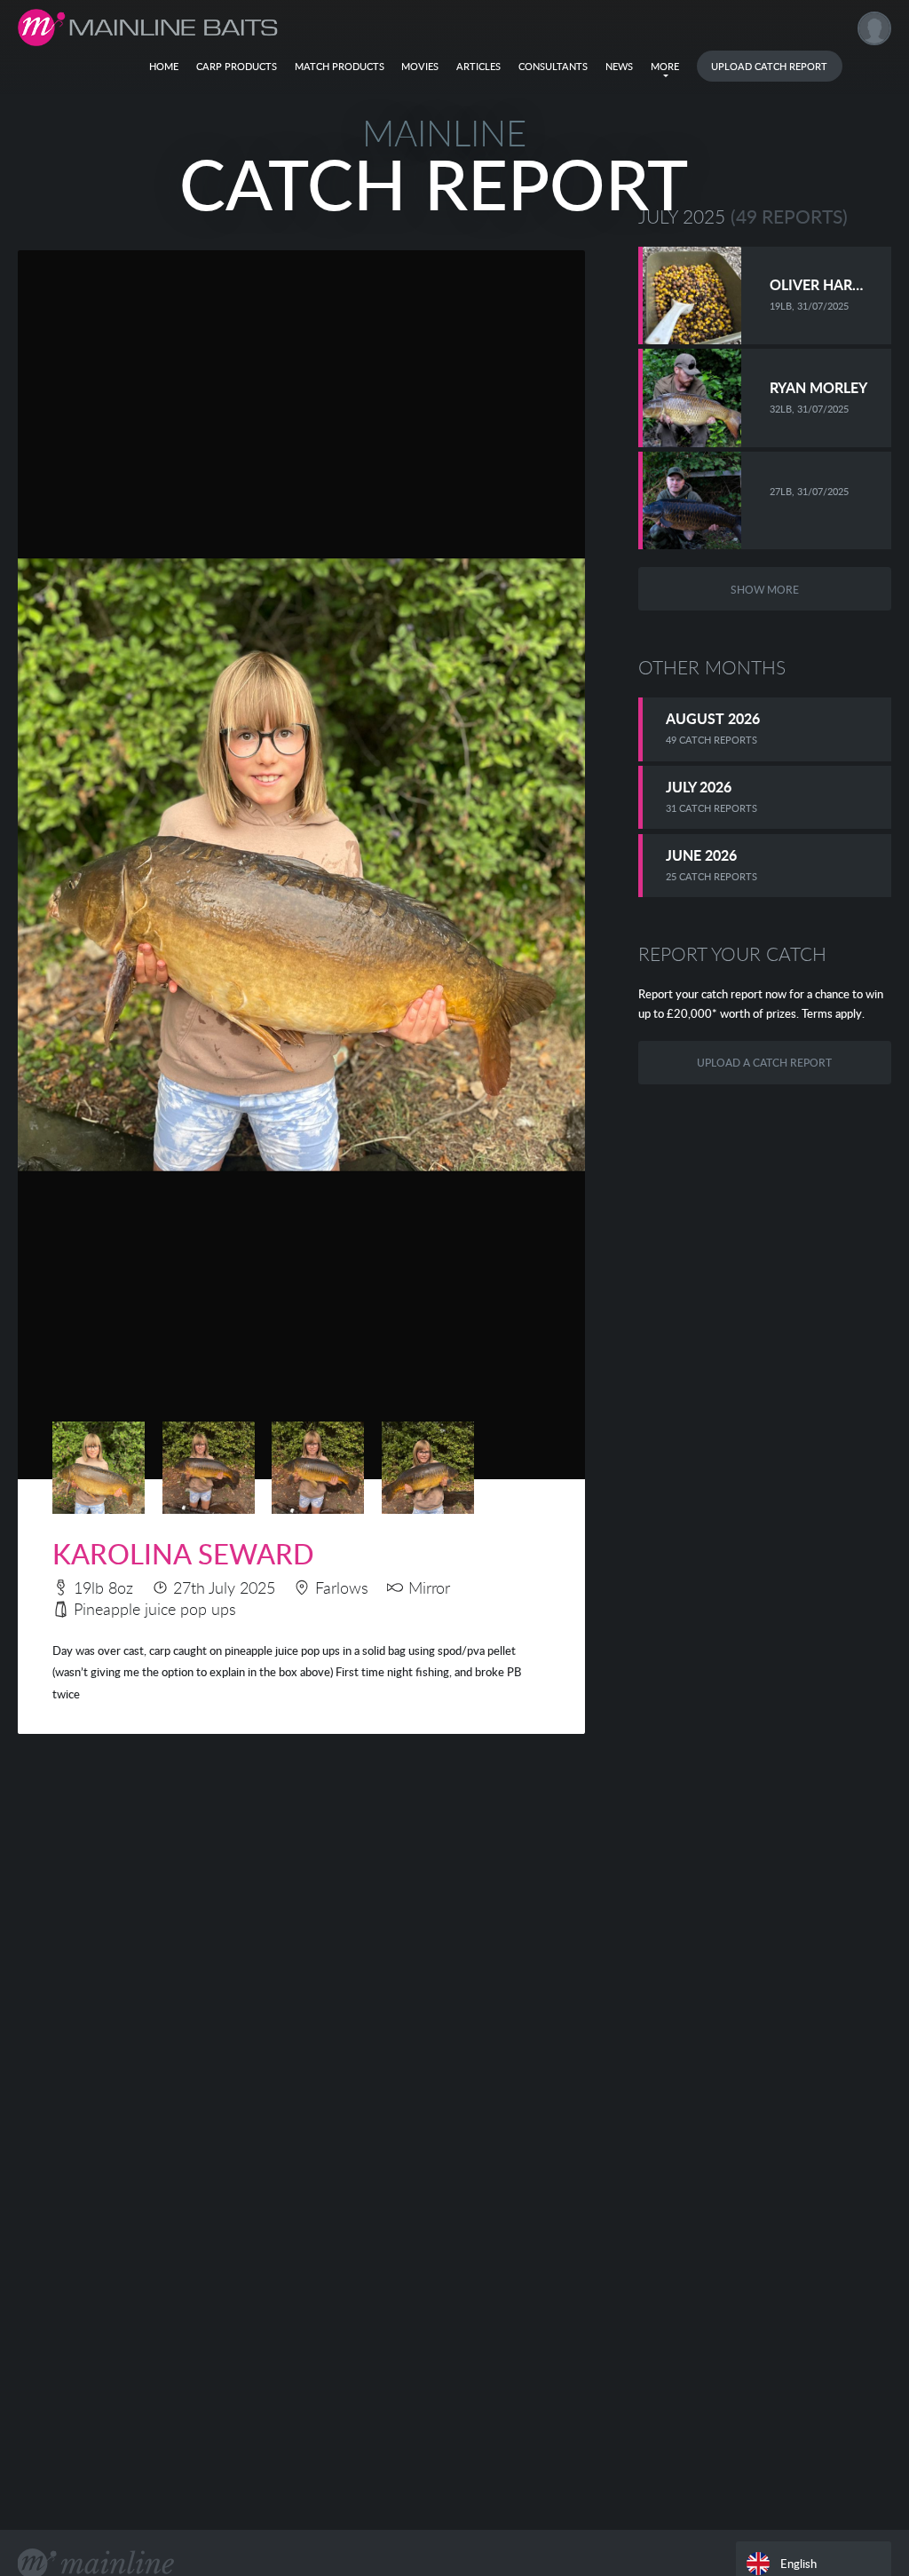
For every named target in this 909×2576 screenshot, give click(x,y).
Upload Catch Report (769, 66)
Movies (420, 66)
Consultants (553, 66)
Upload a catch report (764, 1062)
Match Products (340, 66)
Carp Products (237, 66)
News (619, 66)
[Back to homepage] (148, 28)
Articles (478, 66)
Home (164, 66)
